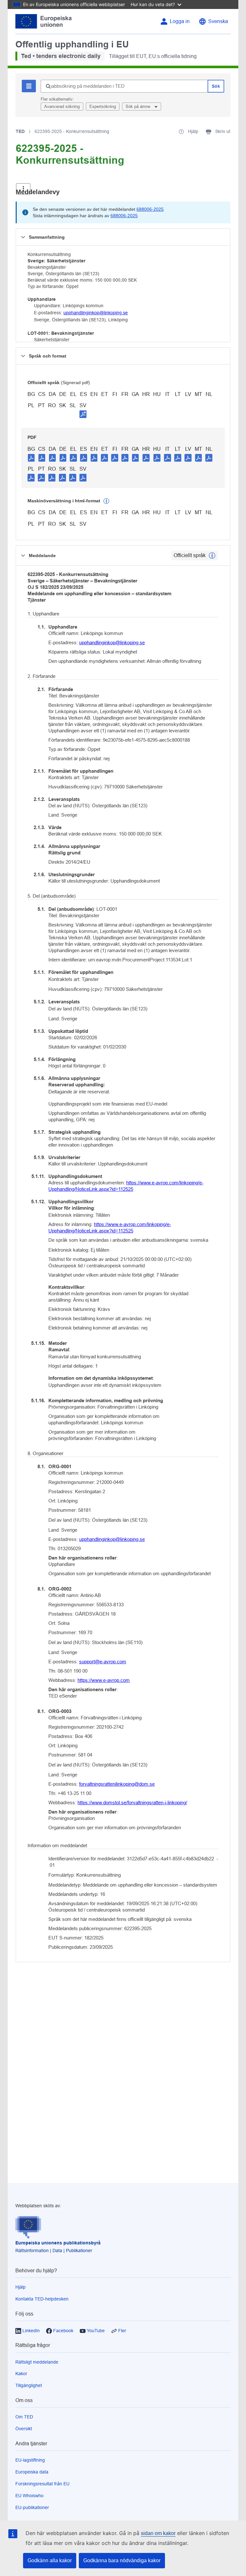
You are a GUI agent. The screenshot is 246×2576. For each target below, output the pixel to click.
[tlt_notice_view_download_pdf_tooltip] (31, 457)
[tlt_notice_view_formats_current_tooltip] (212, 556)
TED (20, 131)
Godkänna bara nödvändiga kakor (122, 2560)
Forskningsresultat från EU (42, 2484)
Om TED (24, 2417)
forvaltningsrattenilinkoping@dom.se (117, 1784)
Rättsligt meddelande (37, 2362)
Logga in (180, 21)
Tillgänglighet (29, 2385)
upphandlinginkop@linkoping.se (96, 313)
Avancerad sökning (62, 107)
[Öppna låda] (23, 189)
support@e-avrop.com (103, 1662)
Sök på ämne (139, 107)
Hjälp (20, 2287)
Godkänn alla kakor (50, 2560)
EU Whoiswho (29, 2496)
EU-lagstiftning (30, 2460)
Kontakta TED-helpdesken (42, 2299)
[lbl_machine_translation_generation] (106, 501)
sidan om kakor (158, 2533)
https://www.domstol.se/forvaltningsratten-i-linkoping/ (132, 1802)
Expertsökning (103, 107)
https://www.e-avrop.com (104, 1680)
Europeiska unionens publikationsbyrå (58, 2243)
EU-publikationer (32, 2507)
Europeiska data (32, 2472)
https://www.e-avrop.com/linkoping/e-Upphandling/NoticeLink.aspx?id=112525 (126, 1186)
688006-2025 (150, 209)
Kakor (21, 2374)
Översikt (24, 2429)
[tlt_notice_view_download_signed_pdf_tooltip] (83, 414)
